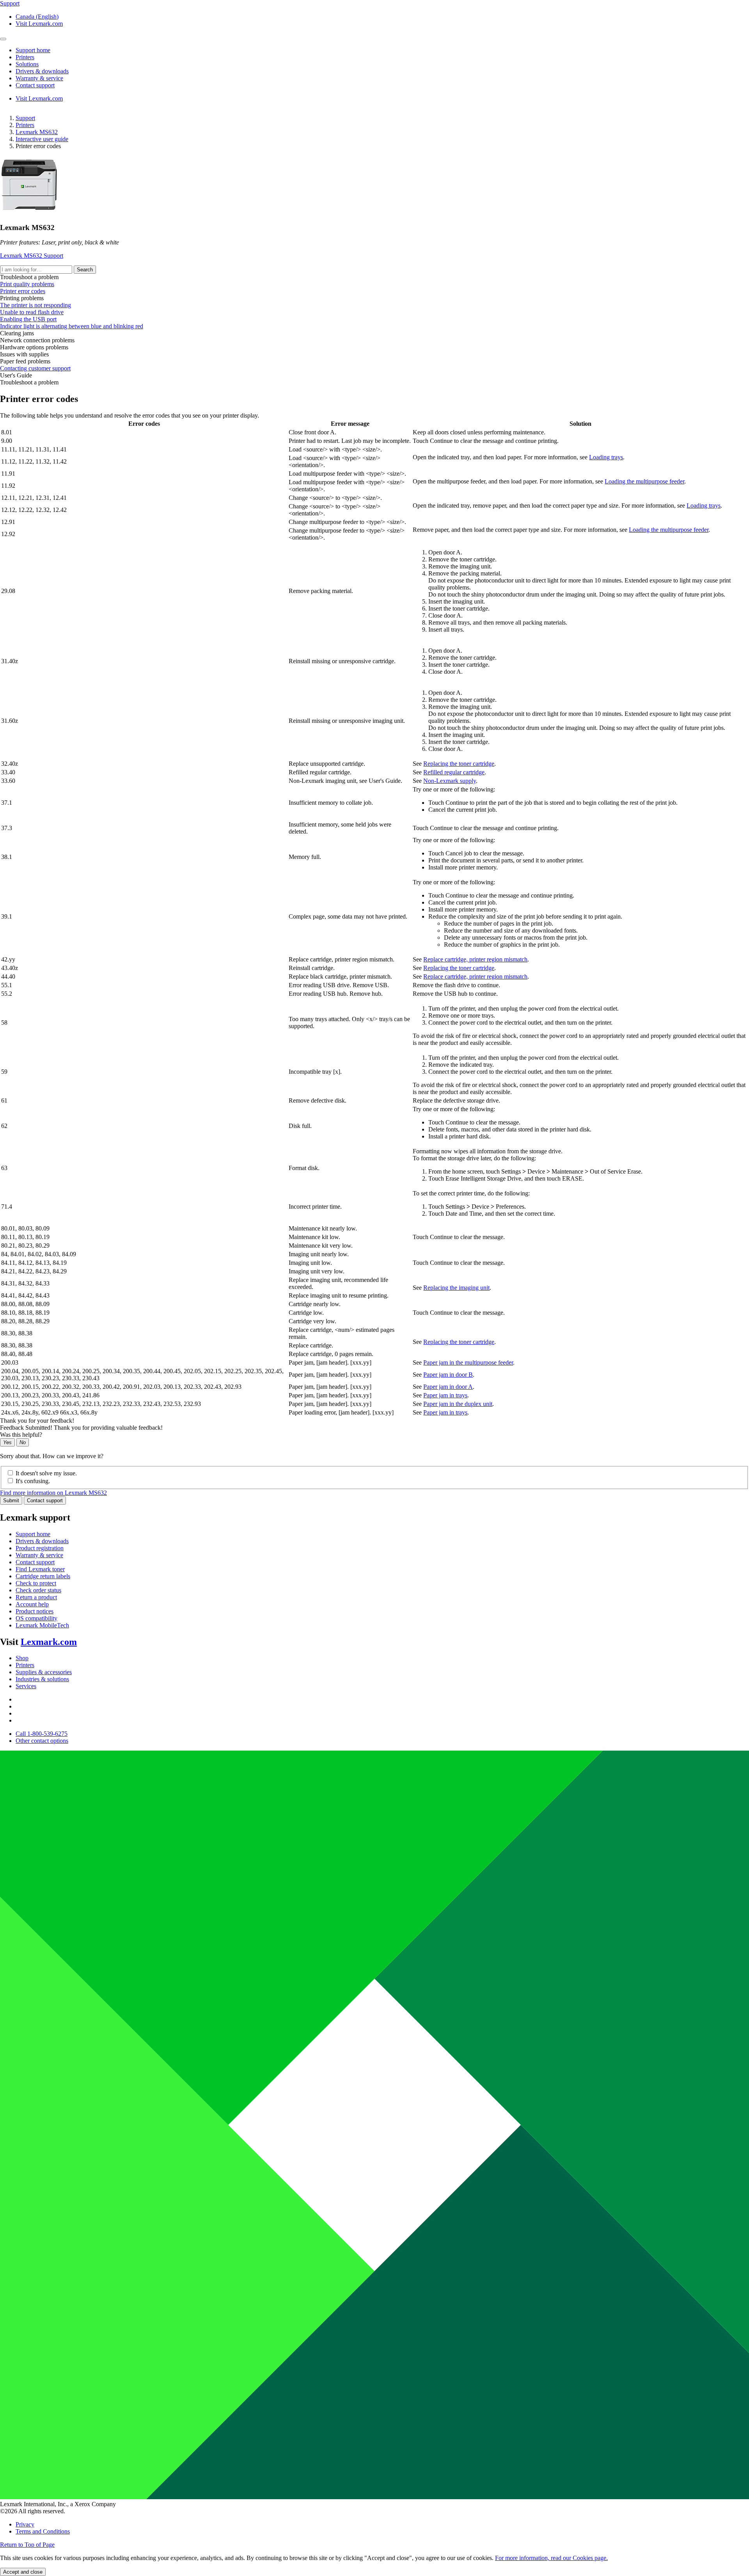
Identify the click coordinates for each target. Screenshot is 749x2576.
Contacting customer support (35, 368)
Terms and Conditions (43, 2531)
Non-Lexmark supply (450, 781)
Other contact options (42, 1741)
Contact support (45, 1500)
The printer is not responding (35, 305)
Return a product (36, 1597)
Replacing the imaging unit (456, 1288)
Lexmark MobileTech (42, 1625)
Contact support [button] (35, 85)
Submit (11, 1500)
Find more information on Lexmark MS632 (53, 1493)
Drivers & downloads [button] (42, 71)
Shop (22, 1658)
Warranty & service (39, 1555)
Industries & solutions (42, 1679)
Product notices (35, 1611)
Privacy (25, 2524)
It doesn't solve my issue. (46, 1473)
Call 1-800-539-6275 (42, 1734)
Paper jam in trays (445, 1395)
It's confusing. (33, 1481)
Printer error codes (23, 291)
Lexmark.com (49, 1642)
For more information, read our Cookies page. (551, 2558)
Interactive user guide (42, 139)
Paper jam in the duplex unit (458, 1404)
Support (25, 118)
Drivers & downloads (42, 1541)
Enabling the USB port (28, 319)
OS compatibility (36, 1618)
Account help (32, 1604)
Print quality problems (27, 284)
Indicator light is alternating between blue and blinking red (72, 326)
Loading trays (606, 457)
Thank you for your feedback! (37, 1421)
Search (85, 270)
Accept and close (23, 2572)
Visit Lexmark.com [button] (39, 24)
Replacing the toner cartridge (459, 764)
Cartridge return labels (43, 1576)
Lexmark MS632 (37, 132)
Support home (33, 1534)
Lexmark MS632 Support (32, 256)
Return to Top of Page (27, 2545)
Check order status (38, 1590)
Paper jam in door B (448, 1375)
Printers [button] (25, 57)
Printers (25, 125)
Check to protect (36, 1583)
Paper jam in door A (448, 1387)
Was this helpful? (21, 1435)
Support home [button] (33, 50)
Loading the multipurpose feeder (644, 481)
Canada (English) (37, 17)
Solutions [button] (27, 64)
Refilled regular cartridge (454, 772)
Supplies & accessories (44, 1672)
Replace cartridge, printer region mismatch (475, 959)
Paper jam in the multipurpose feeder (468, 1362)
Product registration (40, 1548)
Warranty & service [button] (39, 78)
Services (26, 1686)
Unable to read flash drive (32, 312)
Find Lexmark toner (40, 1569)
